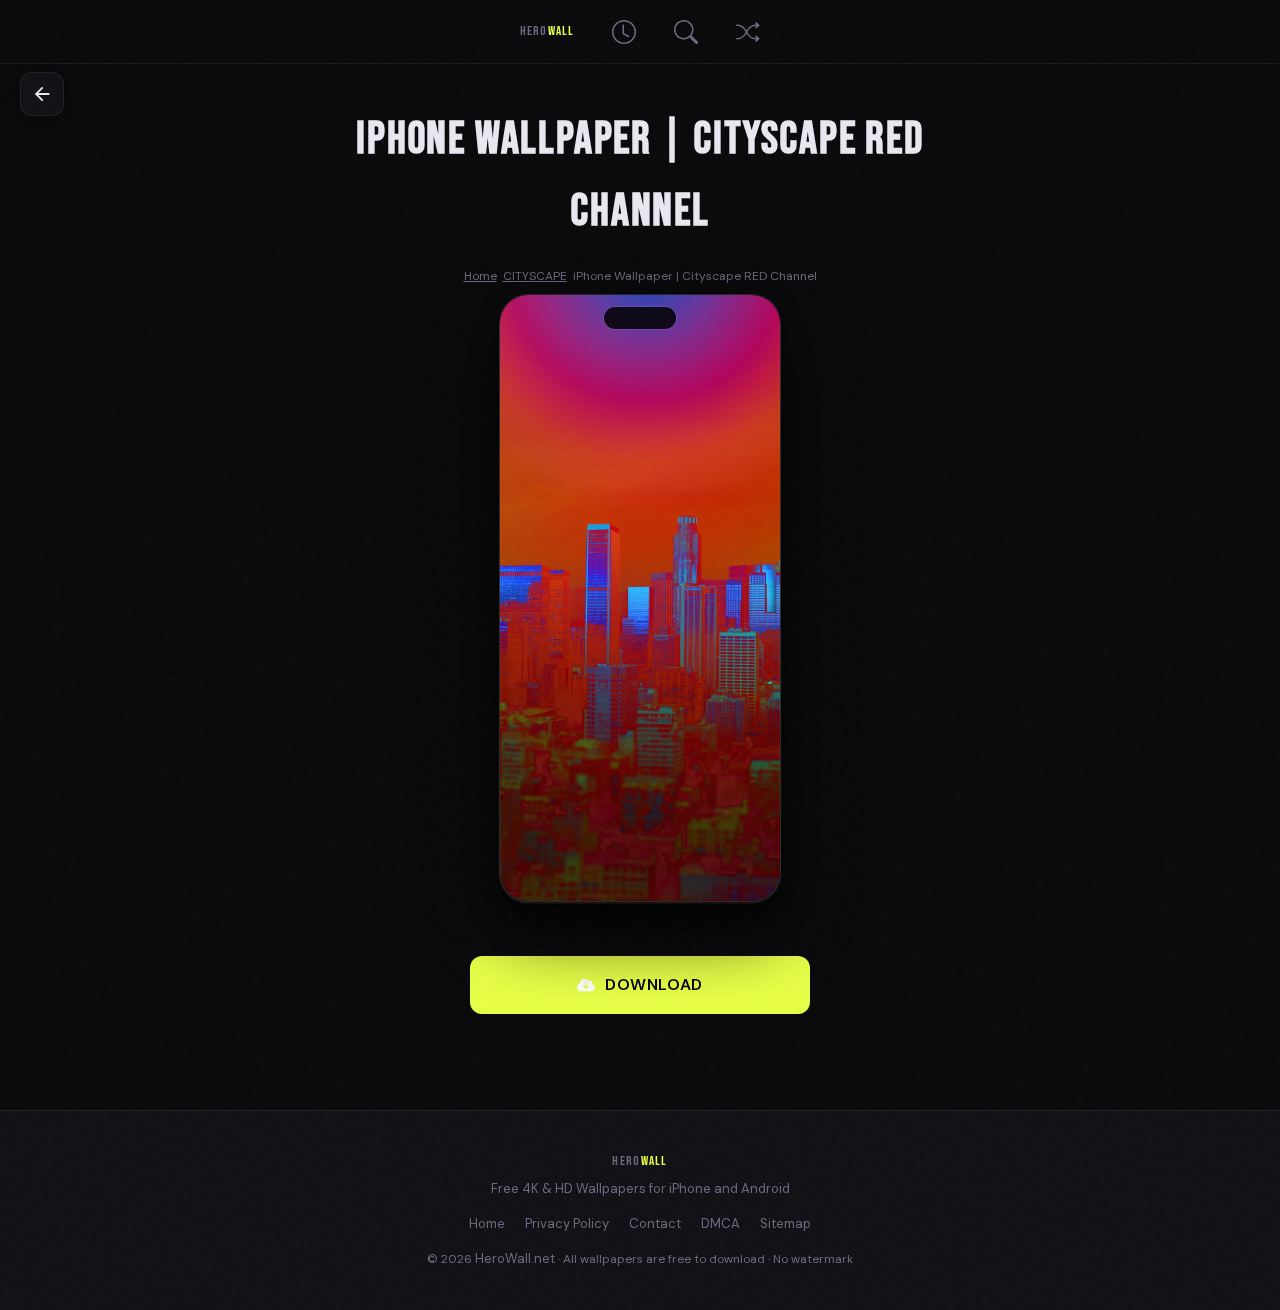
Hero (546, 31)
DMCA (720, 1223)
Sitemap (785, 1223)
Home (487, 1223)
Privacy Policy (567, 1223)
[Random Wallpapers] (748, 32)
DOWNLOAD (654, 984)
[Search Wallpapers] (686, 32)
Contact (655, 1223)
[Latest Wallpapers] (624, 32)
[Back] (42, 94)
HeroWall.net (515, 1258)
